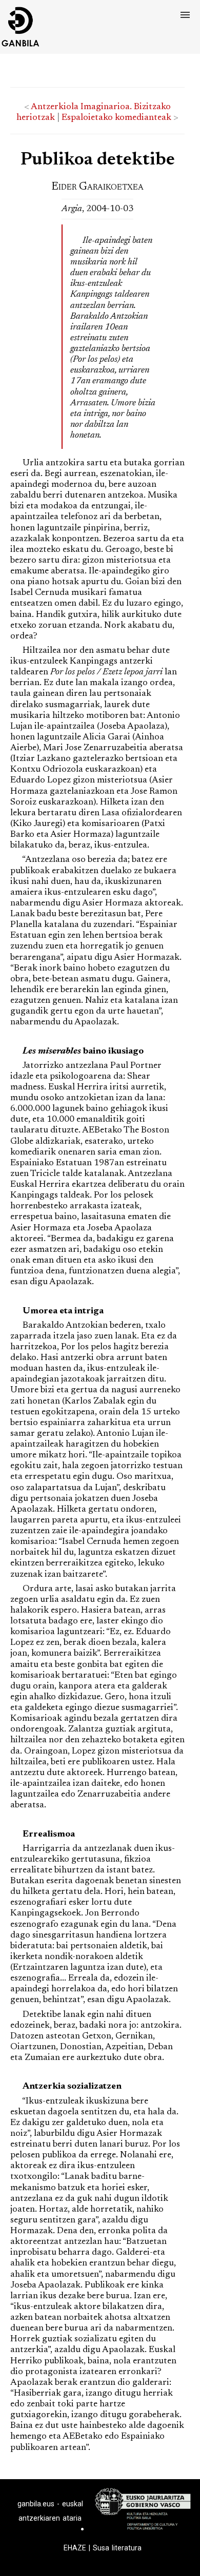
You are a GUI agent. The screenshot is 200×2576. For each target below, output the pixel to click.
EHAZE (75, 2548)
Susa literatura (117, 2548)
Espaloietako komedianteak (116, 118)
